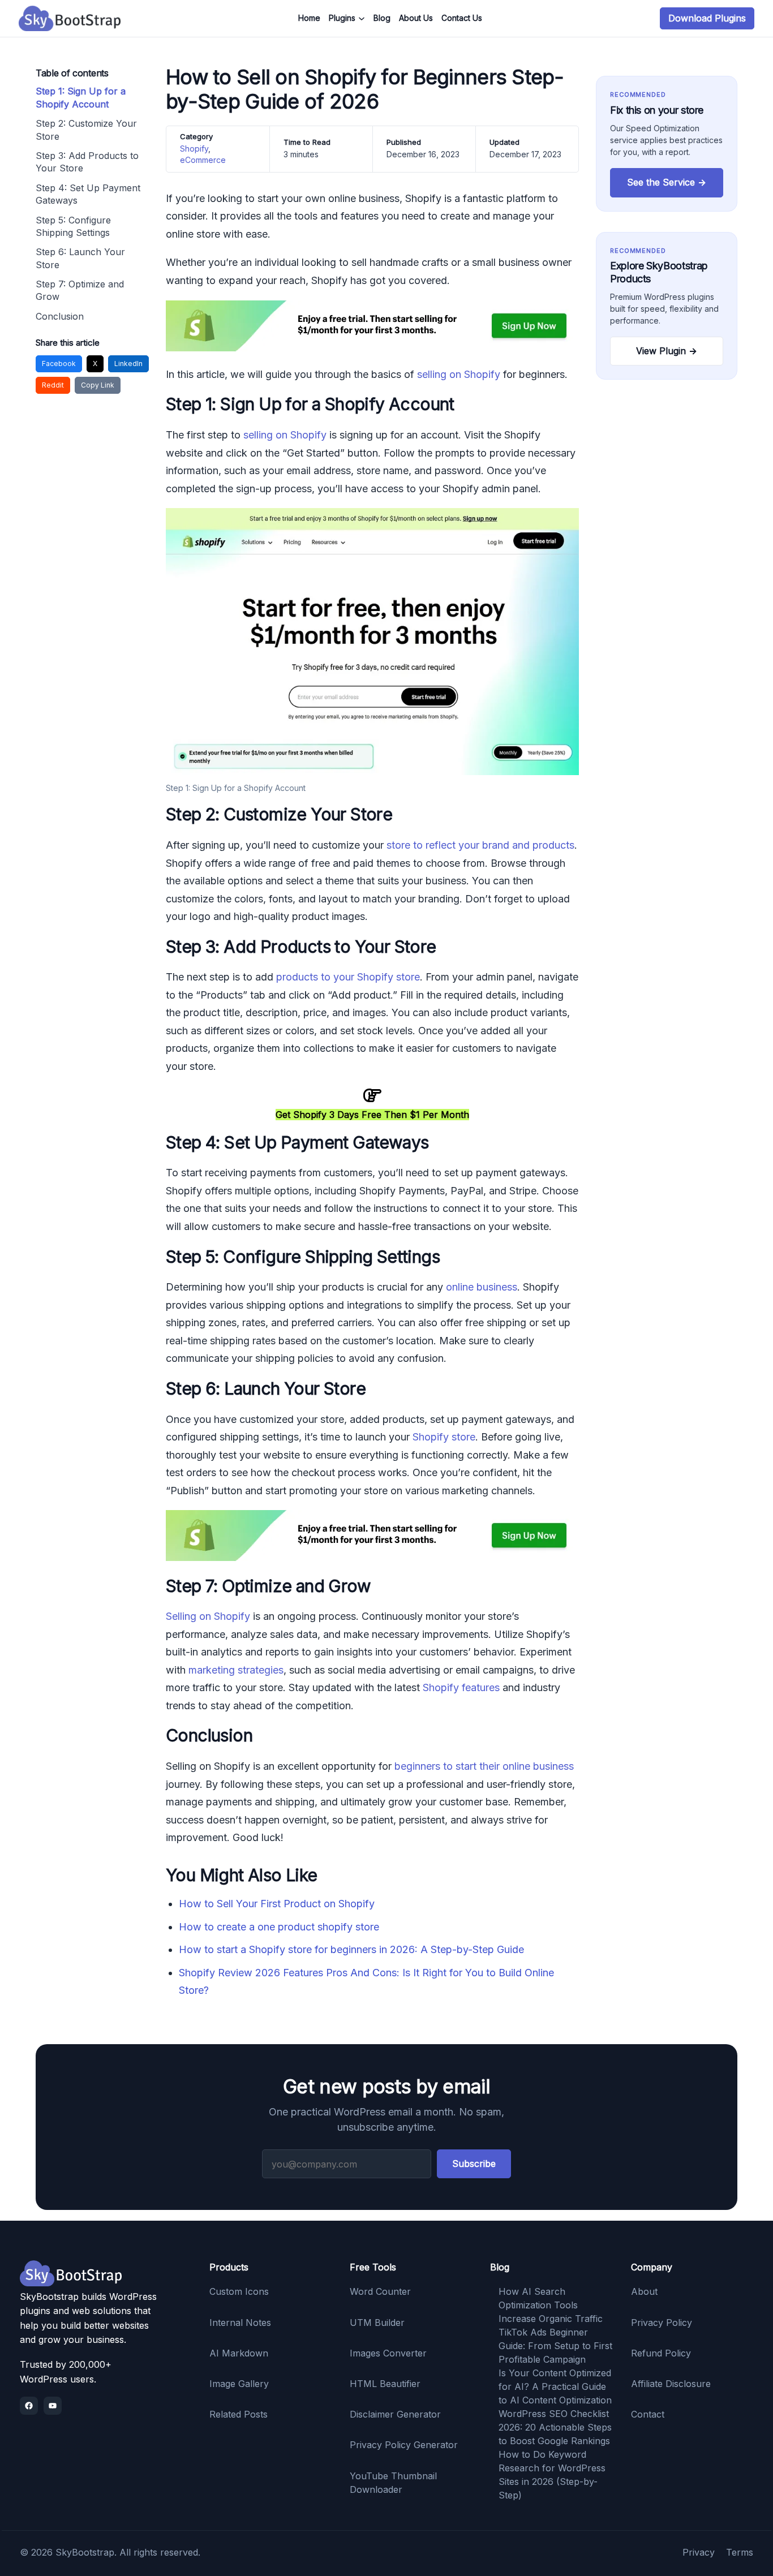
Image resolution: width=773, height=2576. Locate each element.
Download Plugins (707, 18)
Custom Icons (239, 2291)
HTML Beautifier (385, 2384)
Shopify (194, 149)
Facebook (59, 364)
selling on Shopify (459, 374)
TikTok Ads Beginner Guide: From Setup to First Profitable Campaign (555, 2346)
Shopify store (444, 1437)
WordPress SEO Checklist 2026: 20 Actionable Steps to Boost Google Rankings (555, 2427)
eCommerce (203, 160)
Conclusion (60, 316)
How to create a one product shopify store (279, 1927)
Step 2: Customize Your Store (86, 130)
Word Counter (380, 2291)
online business (482, 1287)
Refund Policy (661, 2353)
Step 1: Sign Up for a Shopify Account (81, 97)
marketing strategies (236, 1670)
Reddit (53, 385)
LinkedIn (128, 364)
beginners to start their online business (484, 1766)
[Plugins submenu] (362, 19)
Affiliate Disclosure (671, 2384)
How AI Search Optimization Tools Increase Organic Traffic (551, 2305)
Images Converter (388, 2353)
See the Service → (667, 182)
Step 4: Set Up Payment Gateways (88, 194)
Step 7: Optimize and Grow (80, 290)
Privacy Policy (662, 2323)
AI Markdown (239, 2353)
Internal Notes (240, 2323)
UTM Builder (377, 2323)
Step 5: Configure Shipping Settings (73, 226)
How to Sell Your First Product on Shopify (277, 1904)
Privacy (699, 2552)
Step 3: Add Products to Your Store (87, 162)
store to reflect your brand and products (480, 845)
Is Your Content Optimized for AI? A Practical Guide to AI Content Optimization (555, 2386)
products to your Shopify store (348, 977)
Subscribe (474, 2164)
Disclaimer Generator (395, 2414)
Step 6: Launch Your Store (80, 258)
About (644, 2291)
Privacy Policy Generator (404, 2445)
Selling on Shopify (208, 1616)
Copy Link (98, 385)
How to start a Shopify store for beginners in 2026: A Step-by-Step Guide (351, 1949)
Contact (648, 2414)
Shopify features (461, 1687)
